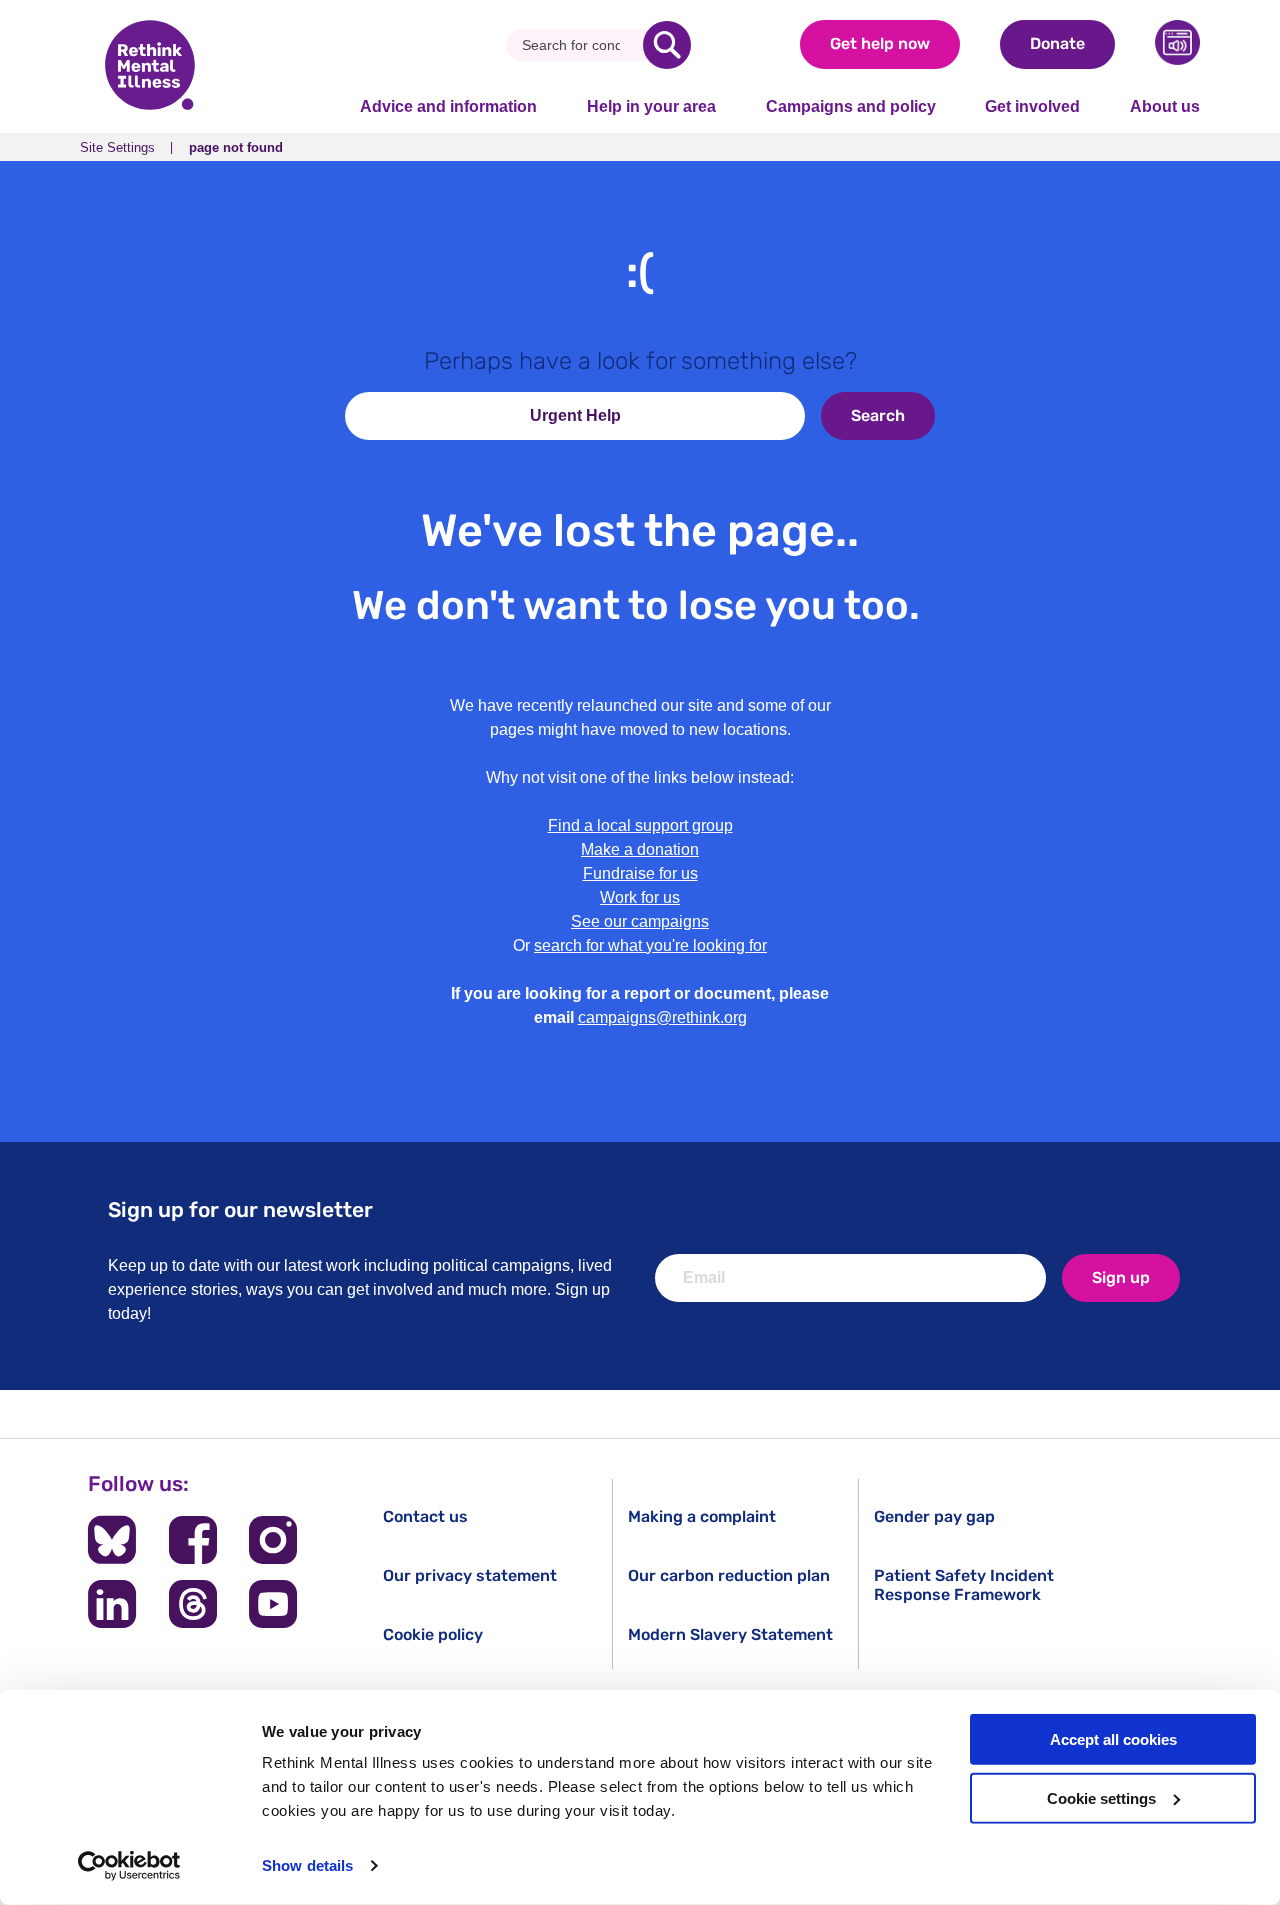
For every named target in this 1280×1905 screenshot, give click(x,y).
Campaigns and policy (851, 106)
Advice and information (448, 106)
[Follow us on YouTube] (273, 1604)
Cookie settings (1101, 1798)
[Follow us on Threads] (193, 1604)
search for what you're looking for (650, 945)
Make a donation (640, 849)
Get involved (1032, 106)
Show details (307, 1865)
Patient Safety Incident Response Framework (964, 1585)
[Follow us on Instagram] (273, 1540)
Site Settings (117, 147)
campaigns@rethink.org (662, 1017)
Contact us (425, 1516)
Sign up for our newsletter (240, 1209)
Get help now (880, 43)
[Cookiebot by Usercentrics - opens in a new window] (129, 1866)
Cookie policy (433, 1634)
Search (878, 415)
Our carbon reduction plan (729, 1575)
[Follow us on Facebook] (193, 1540)
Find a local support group (640, 825)
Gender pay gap (934, 1516)
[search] (667, 45)
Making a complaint (702, 1516)
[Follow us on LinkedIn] (112, 1604)
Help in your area (651, 106)
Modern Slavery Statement (730, 1634)
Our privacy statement (470, 1575)
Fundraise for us (640, 873)
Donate (1057, 43)
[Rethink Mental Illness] (150, 67)
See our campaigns (640, 921)
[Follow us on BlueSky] (112, 1540)
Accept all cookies (1113, 1739)
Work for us (640, 897)
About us (1165, 106)
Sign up (1121, 1277)
